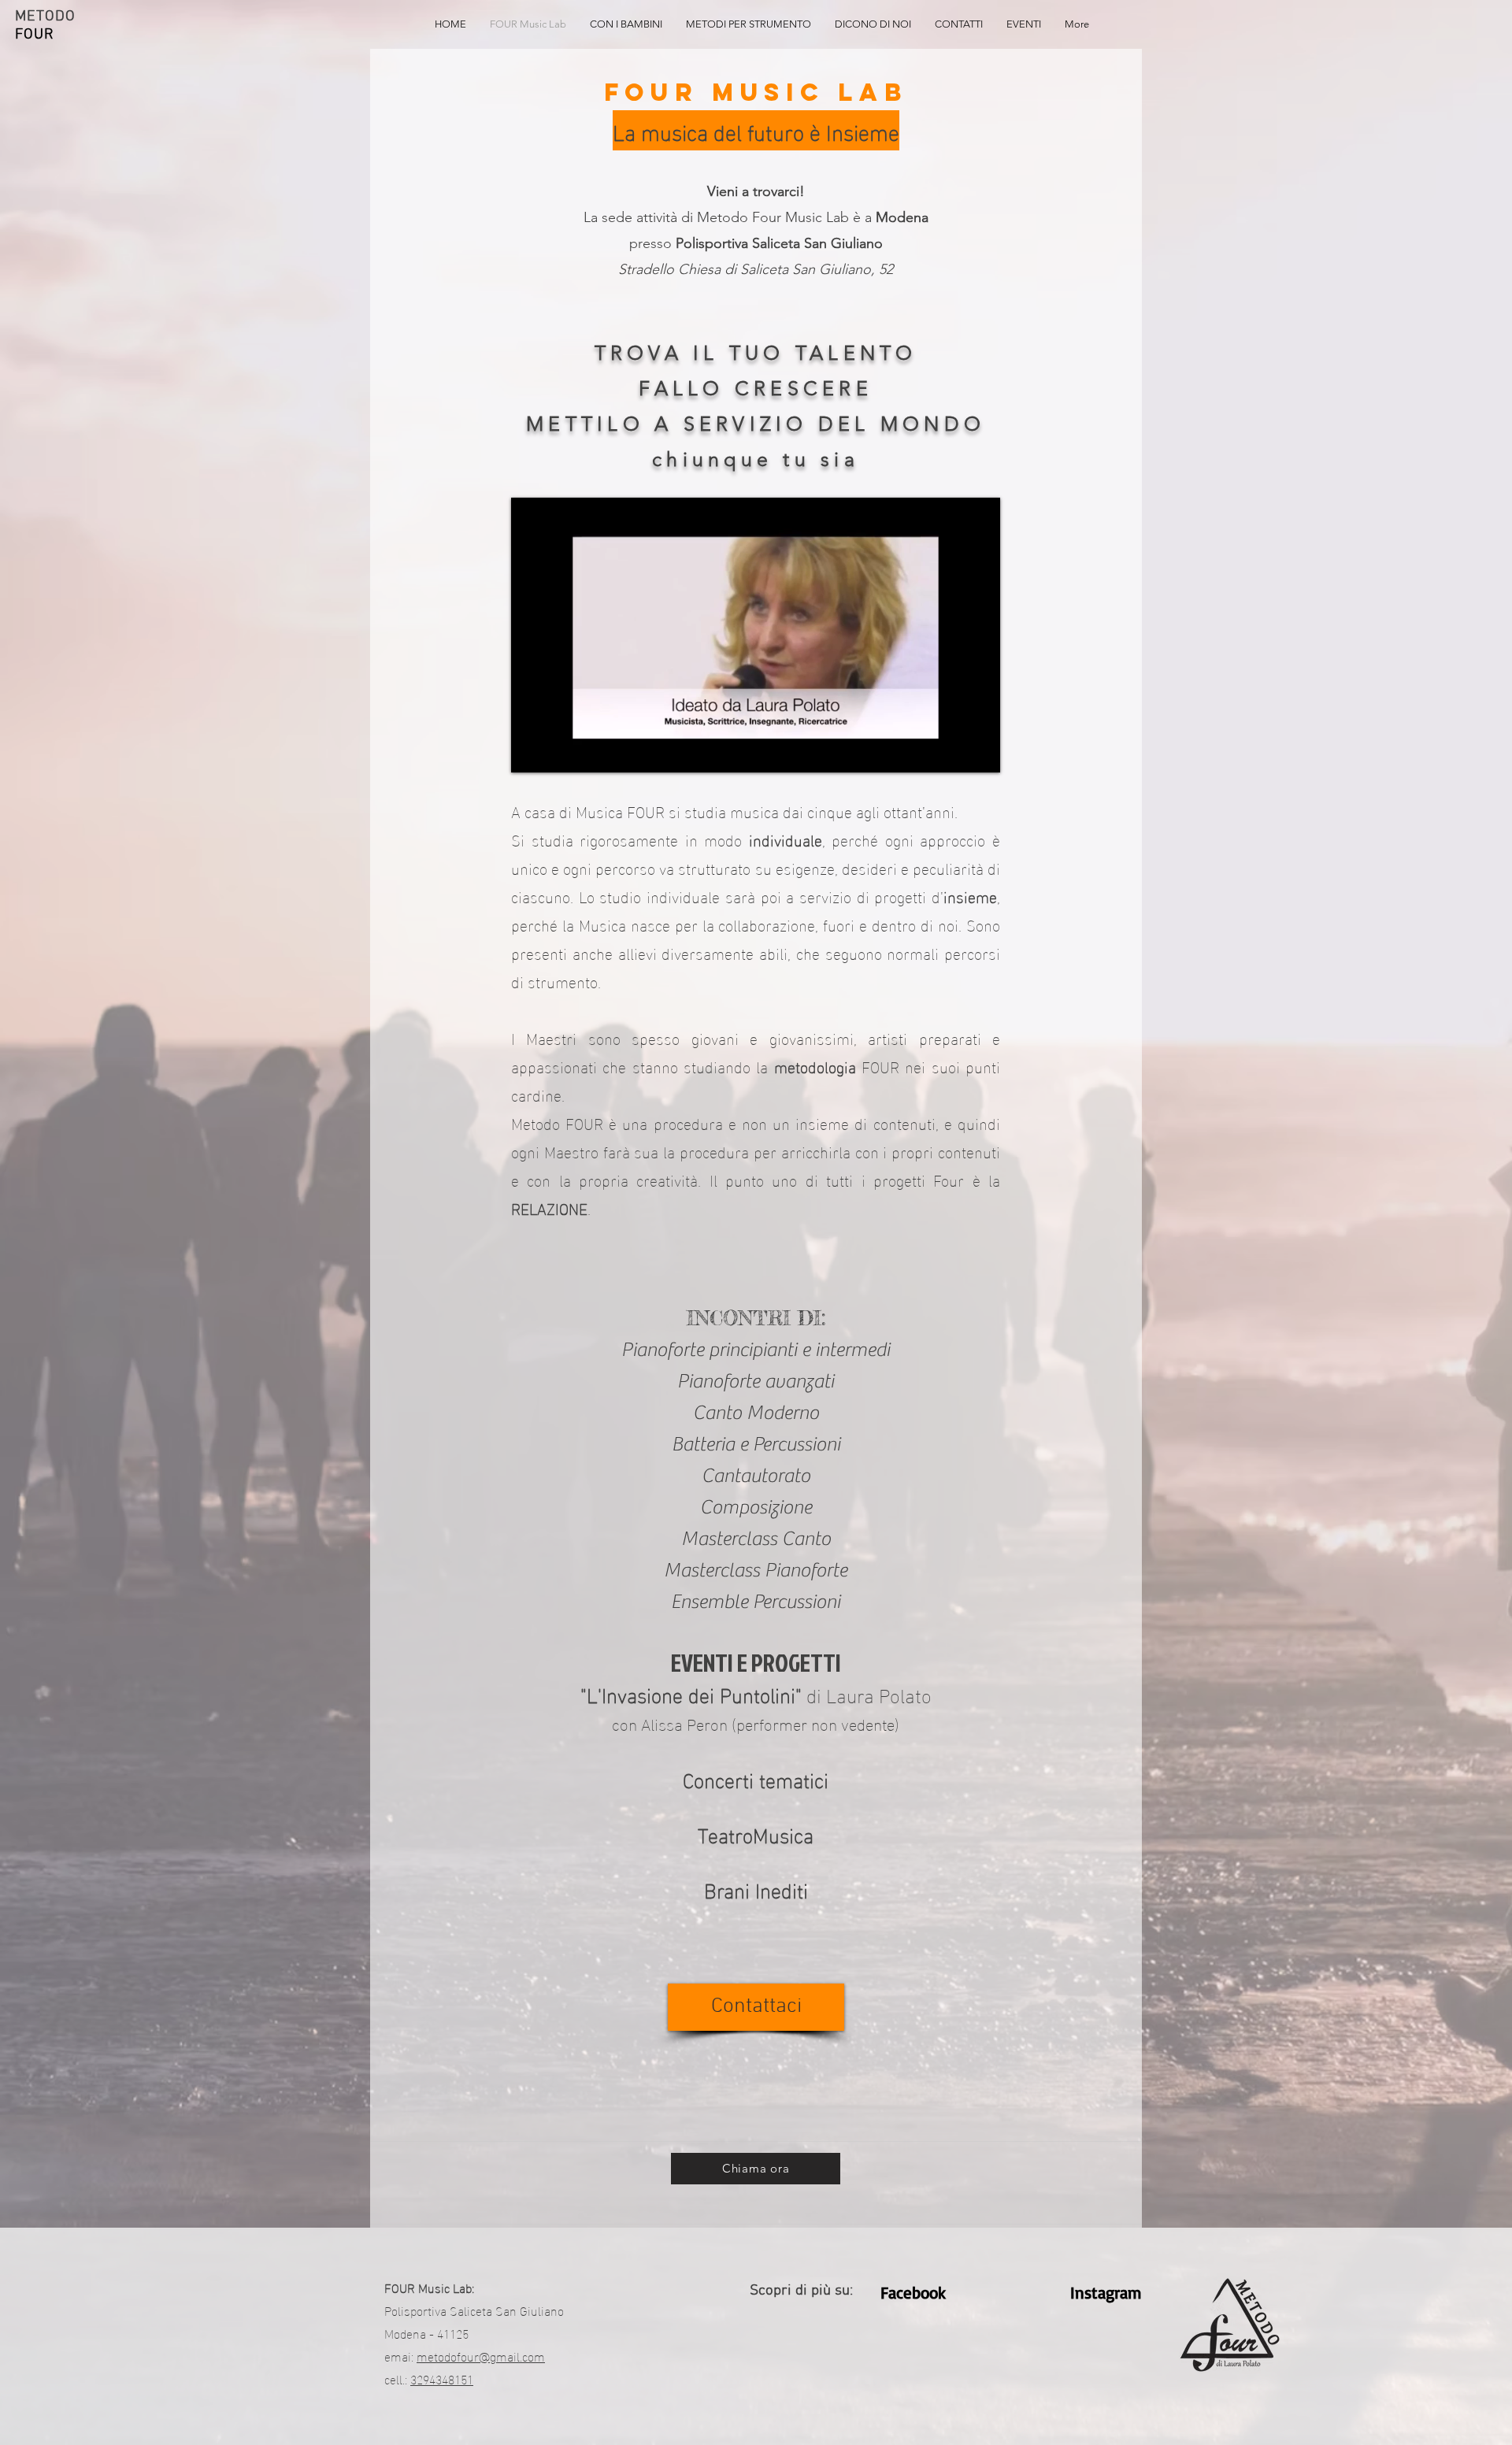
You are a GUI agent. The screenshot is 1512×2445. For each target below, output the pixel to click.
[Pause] (532, 751)
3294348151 (442, 2378)
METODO (45, 17)
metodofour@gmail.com (481, 2356)
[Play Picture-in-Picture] (952, 751)
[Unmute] (558, 751)
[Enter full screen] (979, 751)
